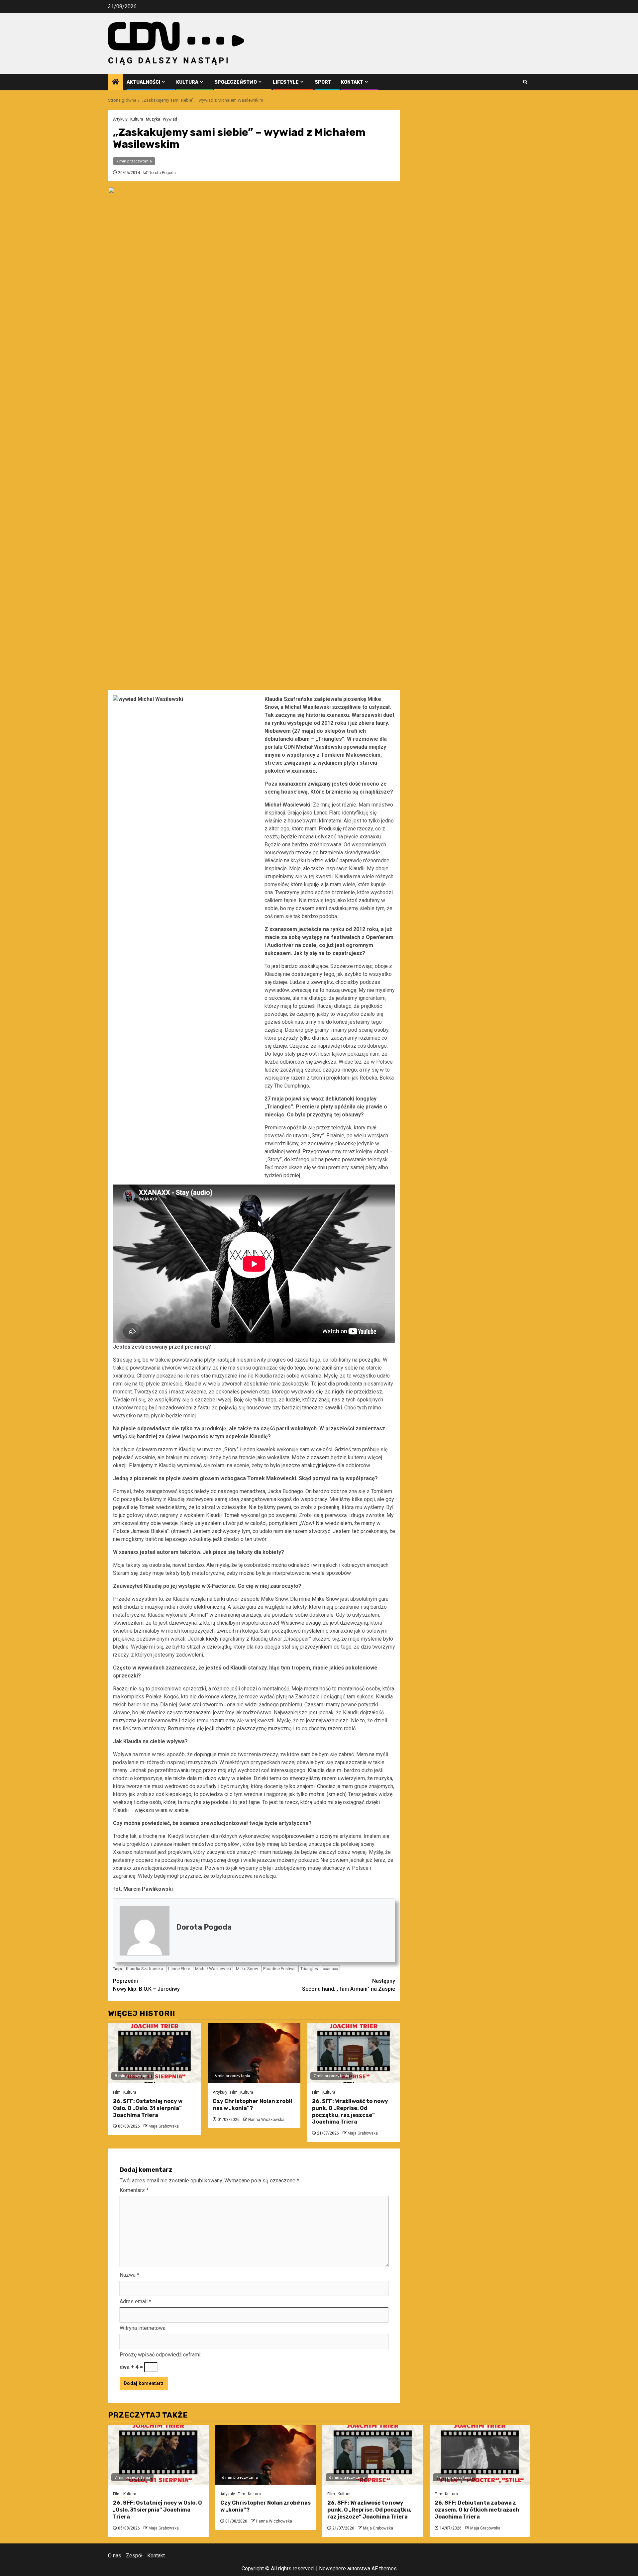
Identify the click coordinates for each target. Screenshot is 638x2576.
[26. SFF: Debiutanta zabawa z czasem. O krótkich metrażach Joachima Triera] (480, 2455)
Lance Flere (179, 1969)
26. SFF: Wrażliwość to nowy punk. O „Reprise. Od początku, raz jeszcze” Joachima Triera (350, 2111)
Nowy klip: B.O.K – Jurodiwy (146, 1985)
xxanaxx (330, 1969)
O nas (115, 2556)
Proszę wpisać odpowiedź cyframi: (160, 2355)
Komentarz (134, 2190)
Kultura (187, 82)
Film (117, 2092)
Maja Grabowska (164, 2126)
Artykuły (120, 119)
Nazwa (129, 2275)
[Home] (116, 82)
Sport (323, 82)
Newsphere (332, 2569)
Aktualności (143, 82)
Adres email (135, 2301)
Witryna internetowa (143, 2328)
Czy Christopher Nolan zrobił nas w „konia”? (252, 2105)
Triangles (309, 1969)
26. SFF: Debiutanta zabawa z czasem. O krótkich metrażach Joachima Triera (477, 2510)
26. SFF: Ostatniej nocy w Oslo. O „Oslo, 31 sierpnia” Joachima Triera (148, 2108)
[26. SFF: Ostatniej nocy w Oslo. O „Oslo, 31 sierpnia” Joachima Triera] (155, 2053)
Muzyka (153, 119)
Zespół (134, 2556)
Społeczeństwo (236, 82)
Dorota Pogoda (162, 173)
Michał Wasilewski (213, 1969)
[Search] (525, 82)
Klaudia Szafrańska (145, 1969)
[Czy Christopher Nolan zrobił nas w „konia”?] (254, 2053)
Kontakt (352, 82)
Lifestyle (286, 82)
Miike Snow (247, 1969)
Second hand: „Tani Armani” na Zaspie (349, 1985)
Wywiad (170, 119)
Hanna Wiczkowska (266, 2120)
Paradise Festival (279, 1969)
